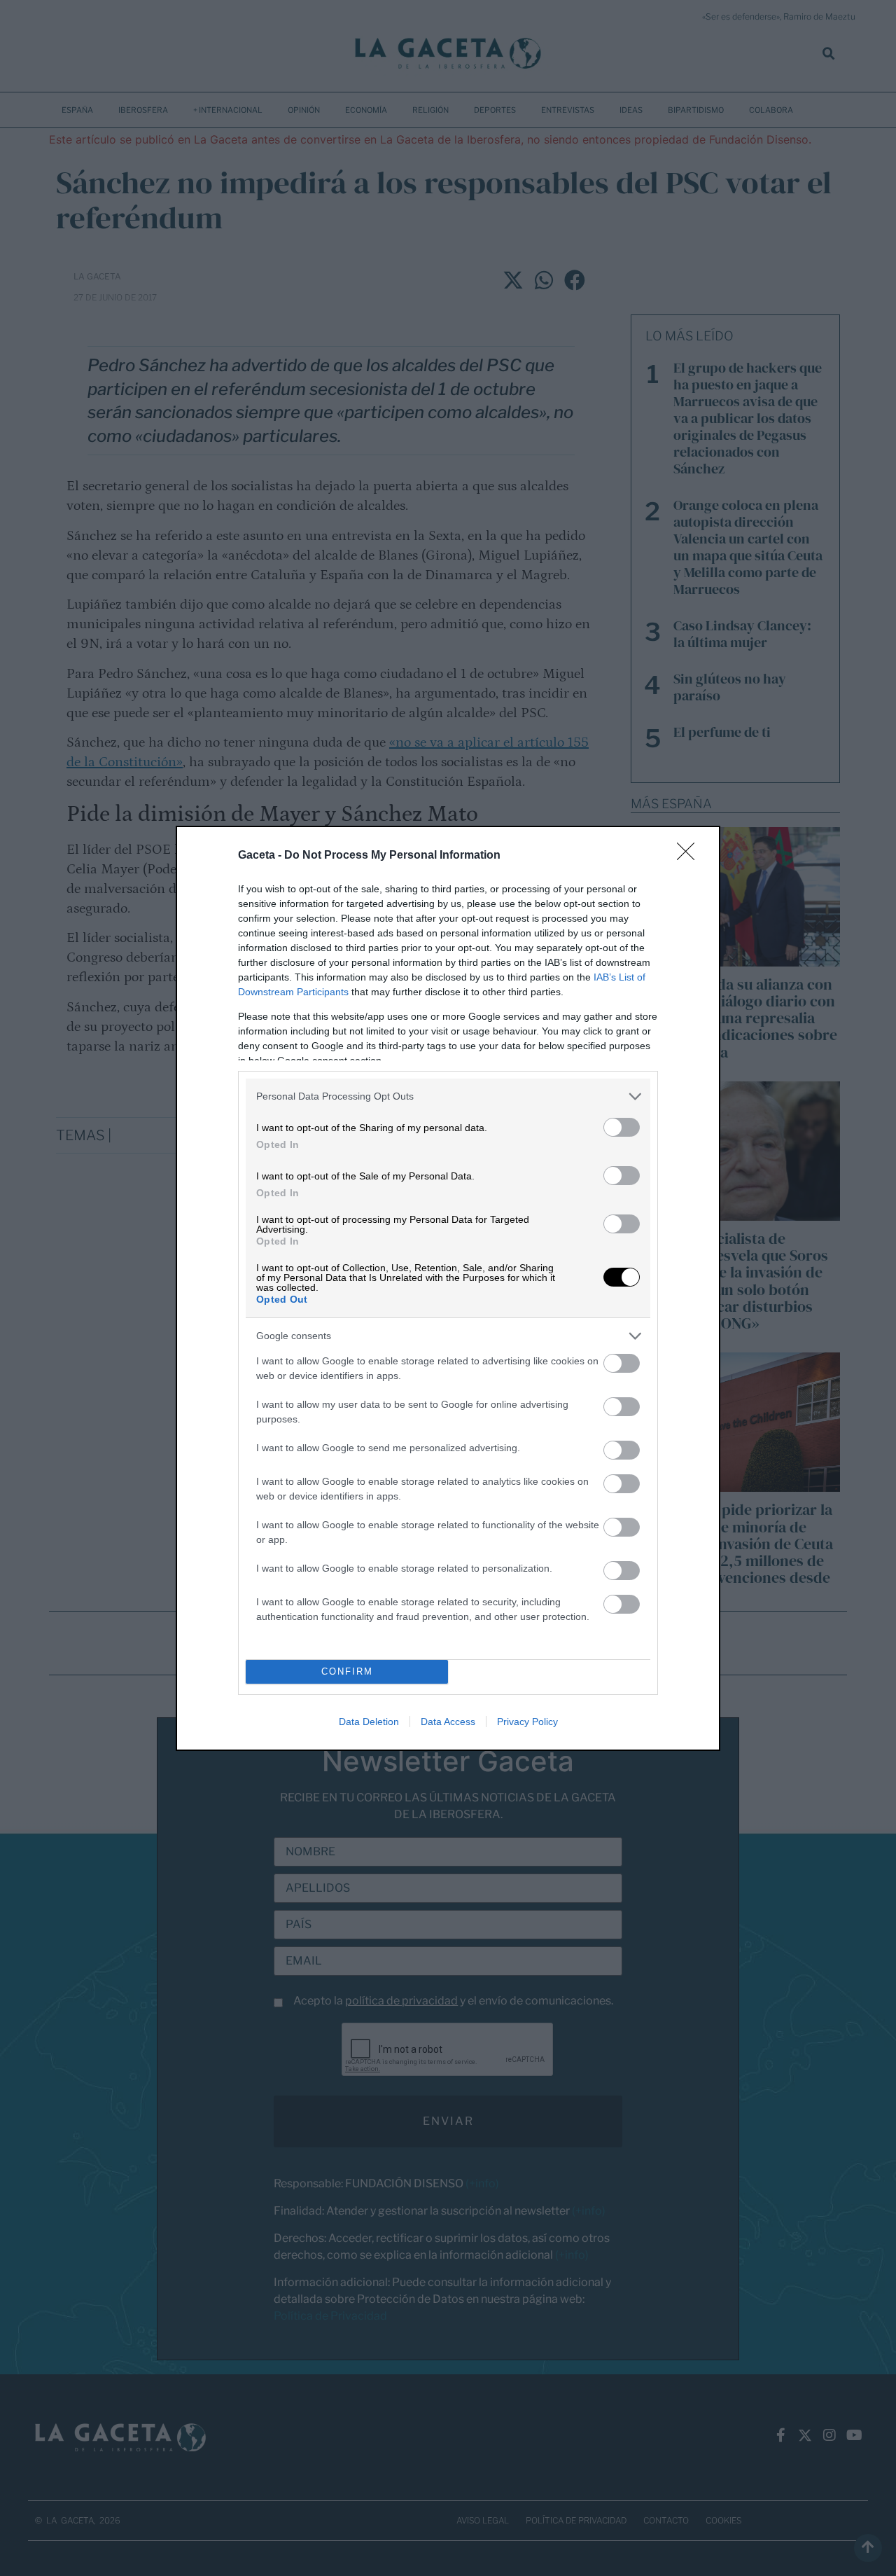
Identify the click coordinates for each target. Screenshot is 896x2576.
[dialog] (448, 1288)
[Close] (690, 856)
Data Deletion (369, 1722)
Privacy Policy (527, 1722)
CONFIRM (347, 1671)
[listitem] (448, 1096)
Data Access (448, 1722)
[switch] (622, 1127)
